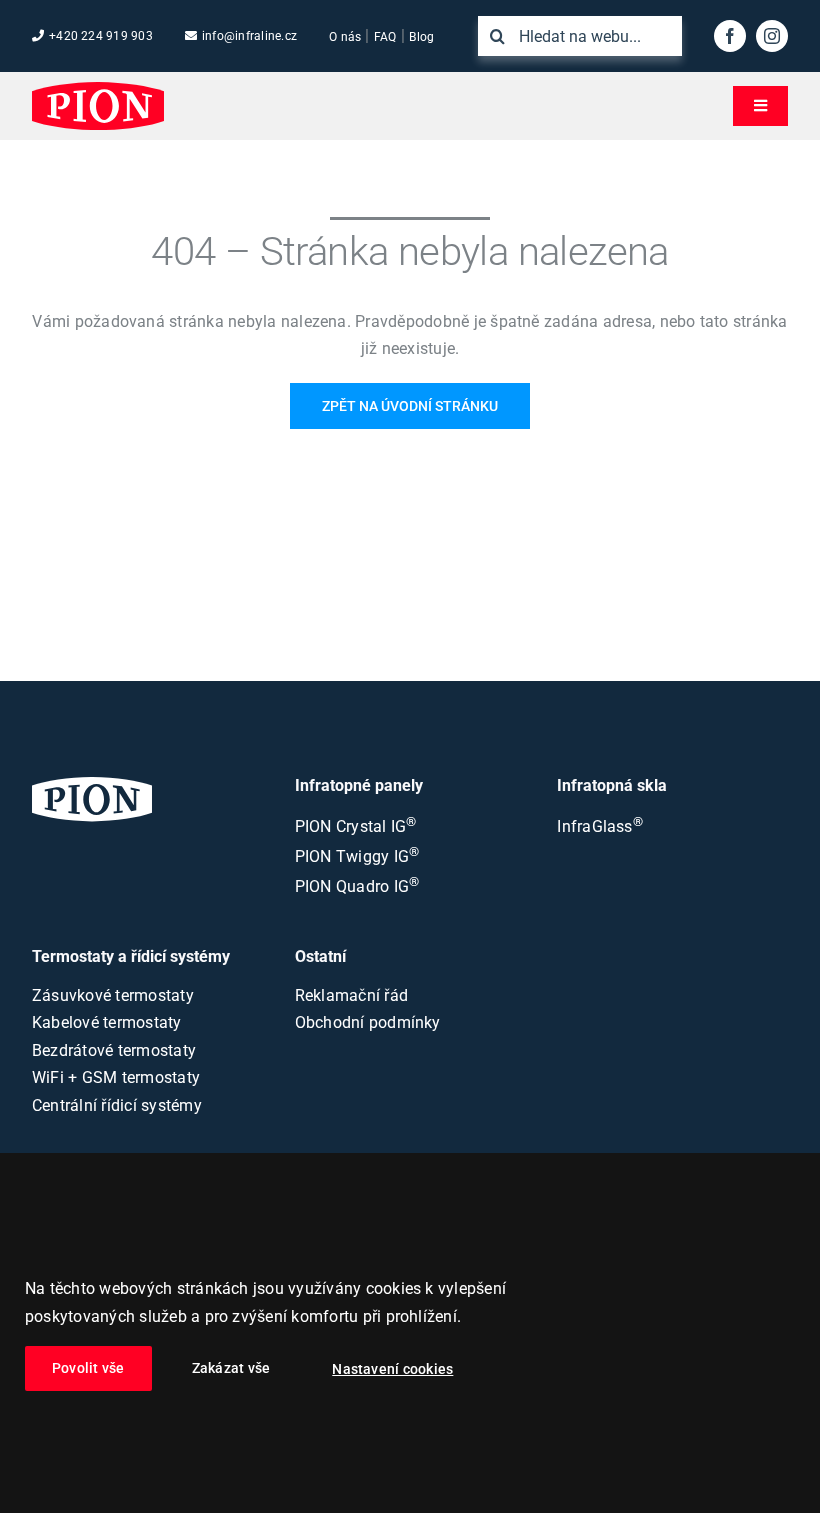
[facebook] (730, 36)
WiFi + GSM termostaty (116, 1077)
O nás (345, 37)
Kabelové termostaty (107, 1022)
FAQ (385, 37)
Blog (421, 37)
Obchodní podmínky (368, 1022)
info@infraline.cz (249, 36)
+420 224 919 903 (101, 36)
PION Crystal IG (356, 826)
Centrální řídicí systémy (117, 1105)
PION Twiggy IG (357, 856)
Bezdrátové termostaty (114, 1050)
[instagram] (772, 36)
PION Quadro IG (357, 886)
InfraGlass (600, 826)
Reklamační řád (351, 995)
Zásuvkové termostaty (113, 995)
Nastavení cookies (392, 1369)
